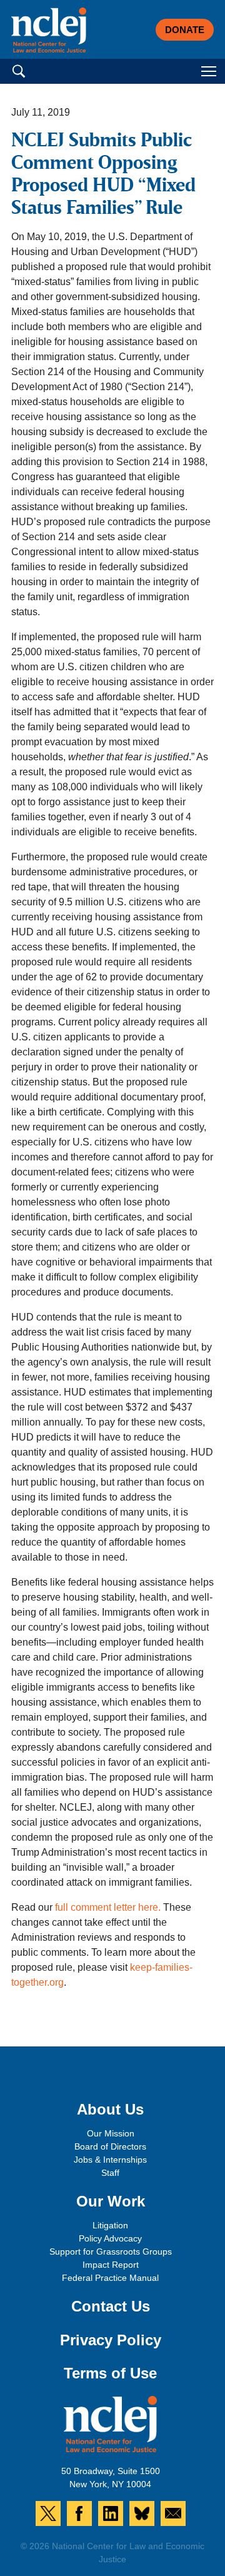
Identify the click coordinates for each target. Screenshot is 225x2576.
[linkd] (111, 2513)
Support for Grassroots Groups (111, 2251)
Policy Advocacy (110, 2238)
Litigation (110, 2225)
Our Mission (111, 2133)
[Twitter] (48, 2513)
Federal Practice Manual (110, 2278)
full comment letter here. (108, 1907)
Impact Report (111, 2265)
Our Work (111, 2201)
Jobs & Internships (110, 2160)
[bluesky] (142, 2513)
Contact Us (111, 2306)
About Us (110, 2109)
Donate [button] (185, 30)
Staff (110, 2173)
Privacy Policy (111, 2340)
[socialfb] (79, 2513)
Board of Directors (110, 2146)
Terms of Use (110, 2373)
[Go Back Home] (49, 30)
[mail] (173, 2513)
